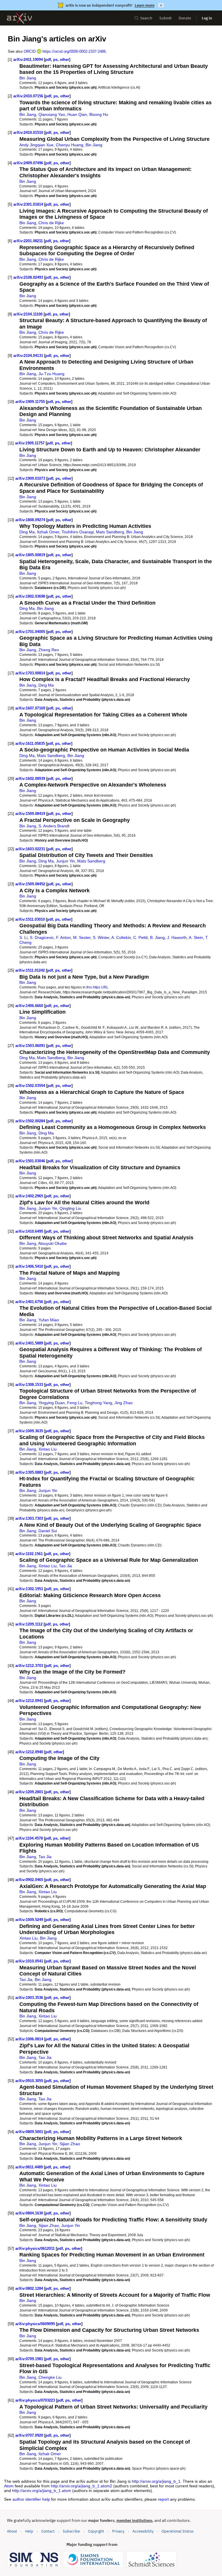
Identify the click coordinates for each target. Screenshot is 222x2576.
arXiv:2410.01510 (28, 133)
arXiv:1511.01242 (30, 970)
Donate (185, 18)
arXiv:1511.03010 (30, 919)
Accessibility (143, 2531)
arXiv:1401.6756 (29, 1302)
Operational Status (177, 2531)
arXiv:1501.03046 (30, 1161)
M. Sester (82, 937)
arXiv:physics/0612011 (35, 2248)
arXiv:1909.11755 (30, 402)
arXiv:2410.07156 (28, 96)
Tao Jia (65, 1566)
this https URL (97, 987)
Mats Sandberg (110, 532)
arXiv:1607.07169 (30, 708)
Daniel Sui (48, 1531)
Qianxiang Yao (52, 114)
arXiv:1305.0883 (29, 1472)
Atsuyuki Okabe (52, 1243)
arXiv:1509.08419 (30, 814)
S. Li (23, 937)
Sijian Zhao (70, 2144)
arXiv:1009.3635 (29, 1431)
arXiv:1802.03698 (30, 596)
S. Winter (101, 937)
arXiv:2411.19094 (28, 60)
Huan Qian (77, 114)
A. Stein (196, 937)
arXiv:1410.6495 (29, 1231)
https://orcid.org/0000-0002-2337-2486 (74, 51)
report (163, 2499)
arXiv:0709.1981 (29, 2359)
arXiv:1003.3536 (29, 1998)
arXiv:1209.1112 (29, 1624)
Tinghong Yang (98, 1403)
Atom (9, 2486)
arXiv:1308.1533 (29, 1385)
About (12, 2531)
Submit (165, 18)
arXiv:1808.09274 (30, 520)
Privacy (118, 2531)
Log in (207, 18)
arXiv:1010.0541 (29, 1961)
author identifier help (31, 2499)
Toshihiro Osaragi (78, 532)
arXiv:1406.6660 (29, 1006)
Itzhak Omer (48, 532)
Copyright (96, 2531)
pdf (48, 60)
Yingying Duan (52, 1403)
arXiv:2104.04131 (28, 356)
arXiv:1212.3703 (29, 1666)
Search (146, 18)
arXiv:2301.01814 (28, 204)
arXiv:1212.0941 (29, 1701)
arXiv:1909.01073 (30, 478)
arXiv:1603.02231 (30, 849)
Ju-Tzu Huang (51, 374)
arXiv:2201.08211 (28, 241)
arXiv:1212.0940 (29, 1752)
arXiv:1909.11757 (30, 443)
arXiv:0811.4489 (29, 2167)
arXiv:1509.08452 (30, 884)
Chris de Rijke (51, 223)
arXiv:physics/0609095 (35, 2324)
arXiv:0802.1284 (29, 2288)
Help (29, 2531)
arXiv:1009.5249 (29, 1920)
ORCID (30, 51)
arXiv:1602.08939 (30, 779)
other (64, 60)
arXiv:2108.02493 (28, 277)
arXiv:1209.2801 (29, 1792)
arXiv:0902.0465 (29, 1880)
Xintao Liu (48, 1449)
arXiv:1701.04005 (30, 632)
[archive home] (20, 18)
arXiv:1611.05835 (30, 744)
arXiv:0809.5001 (29, 2132)
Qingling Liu (70, 1208)
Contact (48, 2531)
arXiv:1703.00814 (30, 673)
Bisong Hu (99, 114)
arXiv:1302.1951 (29, 1589)
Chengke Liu (50, 2377)
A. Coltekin (121, 937)
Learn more (145, 5)
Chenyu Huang (70, 145)
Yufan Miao (49, 1320)
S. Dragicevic (42, 937)
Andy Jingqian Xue (36, 145)
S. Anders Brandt (54, 826)
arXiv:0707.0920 (29, 2435)
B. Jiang (157, 937)
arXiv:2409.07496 (28, 163)
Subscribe (71, 2531)
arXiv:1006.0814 (29, 2039)
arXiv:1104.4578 (29, 1838)
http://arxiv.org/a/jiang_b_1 (156, 2481)
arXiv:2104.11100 (28, 314)
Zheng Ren (49, 650)
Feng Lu (75, 1403)
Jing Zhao (124, 1403)
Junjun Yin (65, 861)
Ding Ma (27, 532)
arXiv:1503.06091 (30, 1046)
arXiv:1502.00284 (30, 1121)
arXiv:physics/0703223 (35, 2400)
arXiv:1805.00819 (30, 555)
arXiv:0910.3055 (29, 2081)
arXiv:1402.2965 (29, 1196)
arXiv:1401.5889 (29, 1343)
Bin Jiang (28, 78)
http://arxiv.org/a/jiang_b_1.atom (42, 2491)
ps (55, 60)
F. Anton (63, 937)
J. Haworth (177, 937)
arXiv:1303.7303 (29, 1518)
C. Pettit (140, 937)
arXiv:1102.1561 (29, 1554)
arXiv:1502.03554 (30, 1086)
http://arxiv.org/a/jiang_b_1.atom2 (82, 2486)
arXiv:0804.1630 (29, 2213)
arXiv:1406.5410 (29, 1266)
